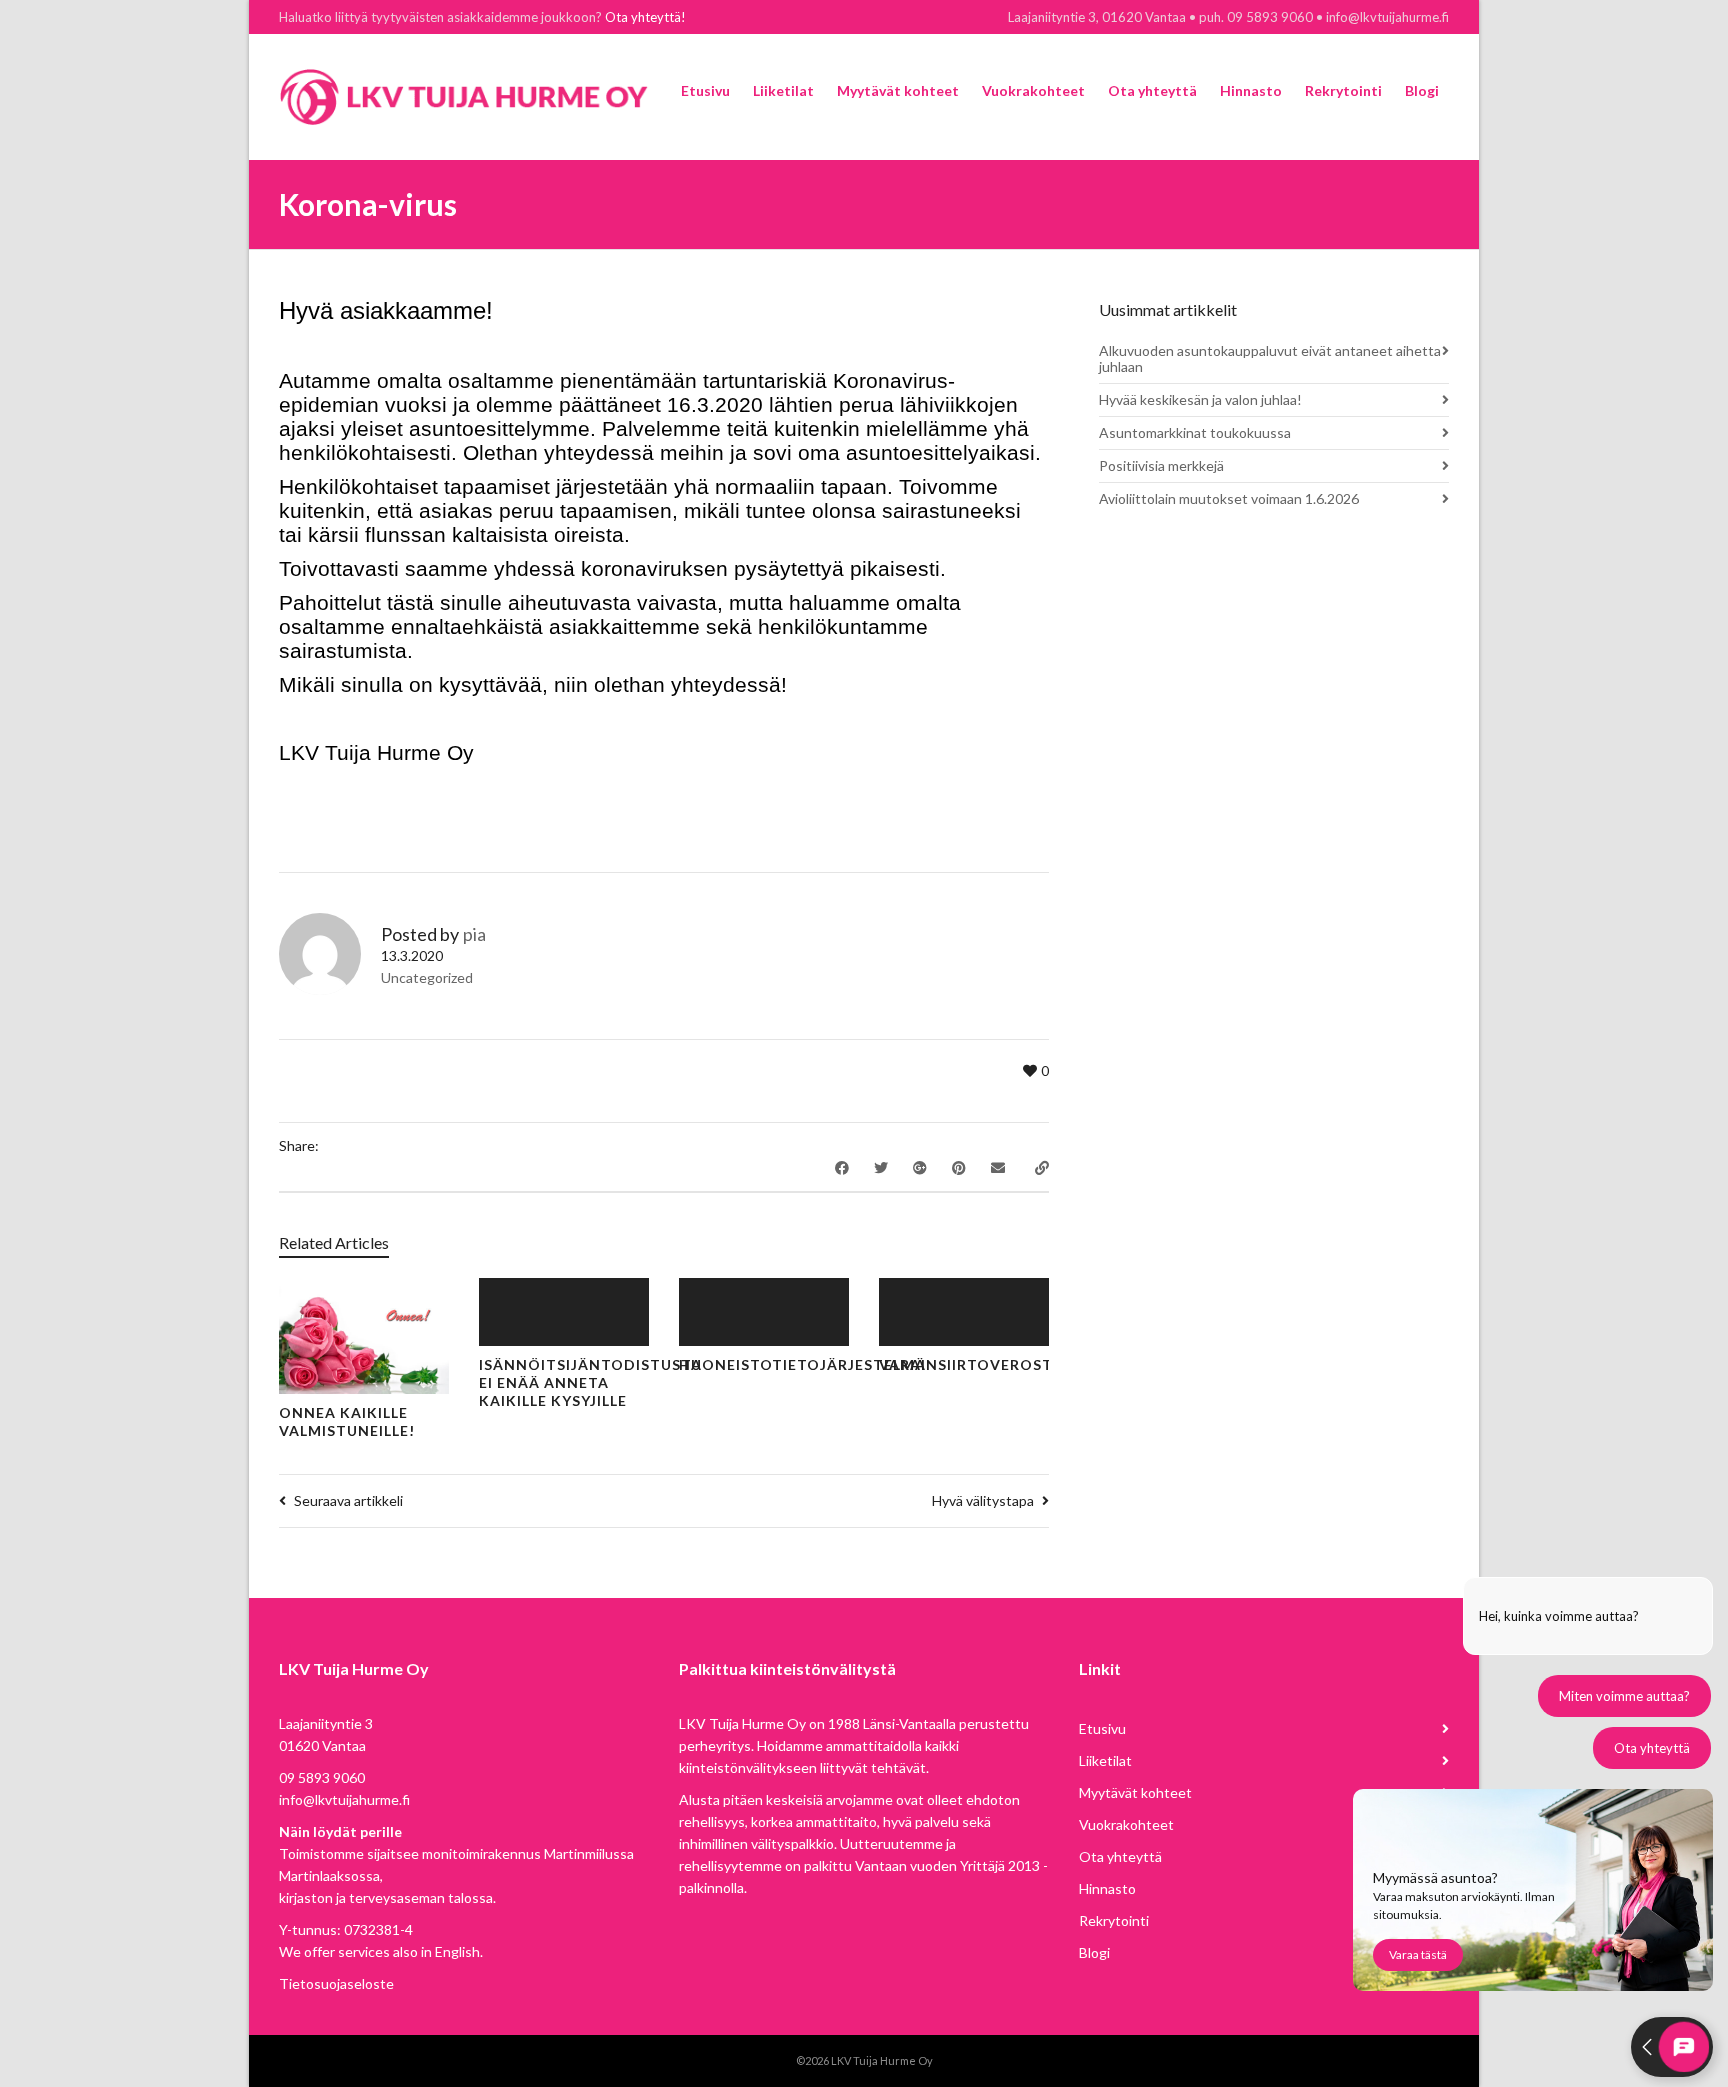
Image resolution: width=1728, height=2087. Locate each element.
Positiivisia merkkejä (1161, 465)
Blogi (1094, 1952)
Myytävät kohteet (1135, 1792)
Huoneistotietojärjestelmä (802, 1364)
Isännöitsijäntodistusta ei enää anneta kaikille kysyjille (590, 1382)
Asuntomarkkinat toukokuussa (1195, 432)
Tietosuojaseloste (336, 1983)
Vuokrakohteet (1126, 1824)
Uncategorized (427, 977)
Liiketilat (1105, 1760)
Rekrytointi (1114, 1920)
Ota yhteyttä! (645, 17)
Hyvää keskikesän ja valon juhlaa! (1200, 399)
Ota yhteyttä (1120, 1856)
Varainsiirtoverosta (971, 1364)
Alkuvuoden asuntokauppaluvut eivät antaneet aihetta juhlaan (1270, 358)
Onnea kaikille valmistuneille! (347, 1421)
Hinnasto (1107, 1888)
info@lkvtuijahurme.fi (344, 1799)
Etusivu (1102, 1728)
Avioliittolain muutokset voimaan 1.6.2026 (1229, 498)
